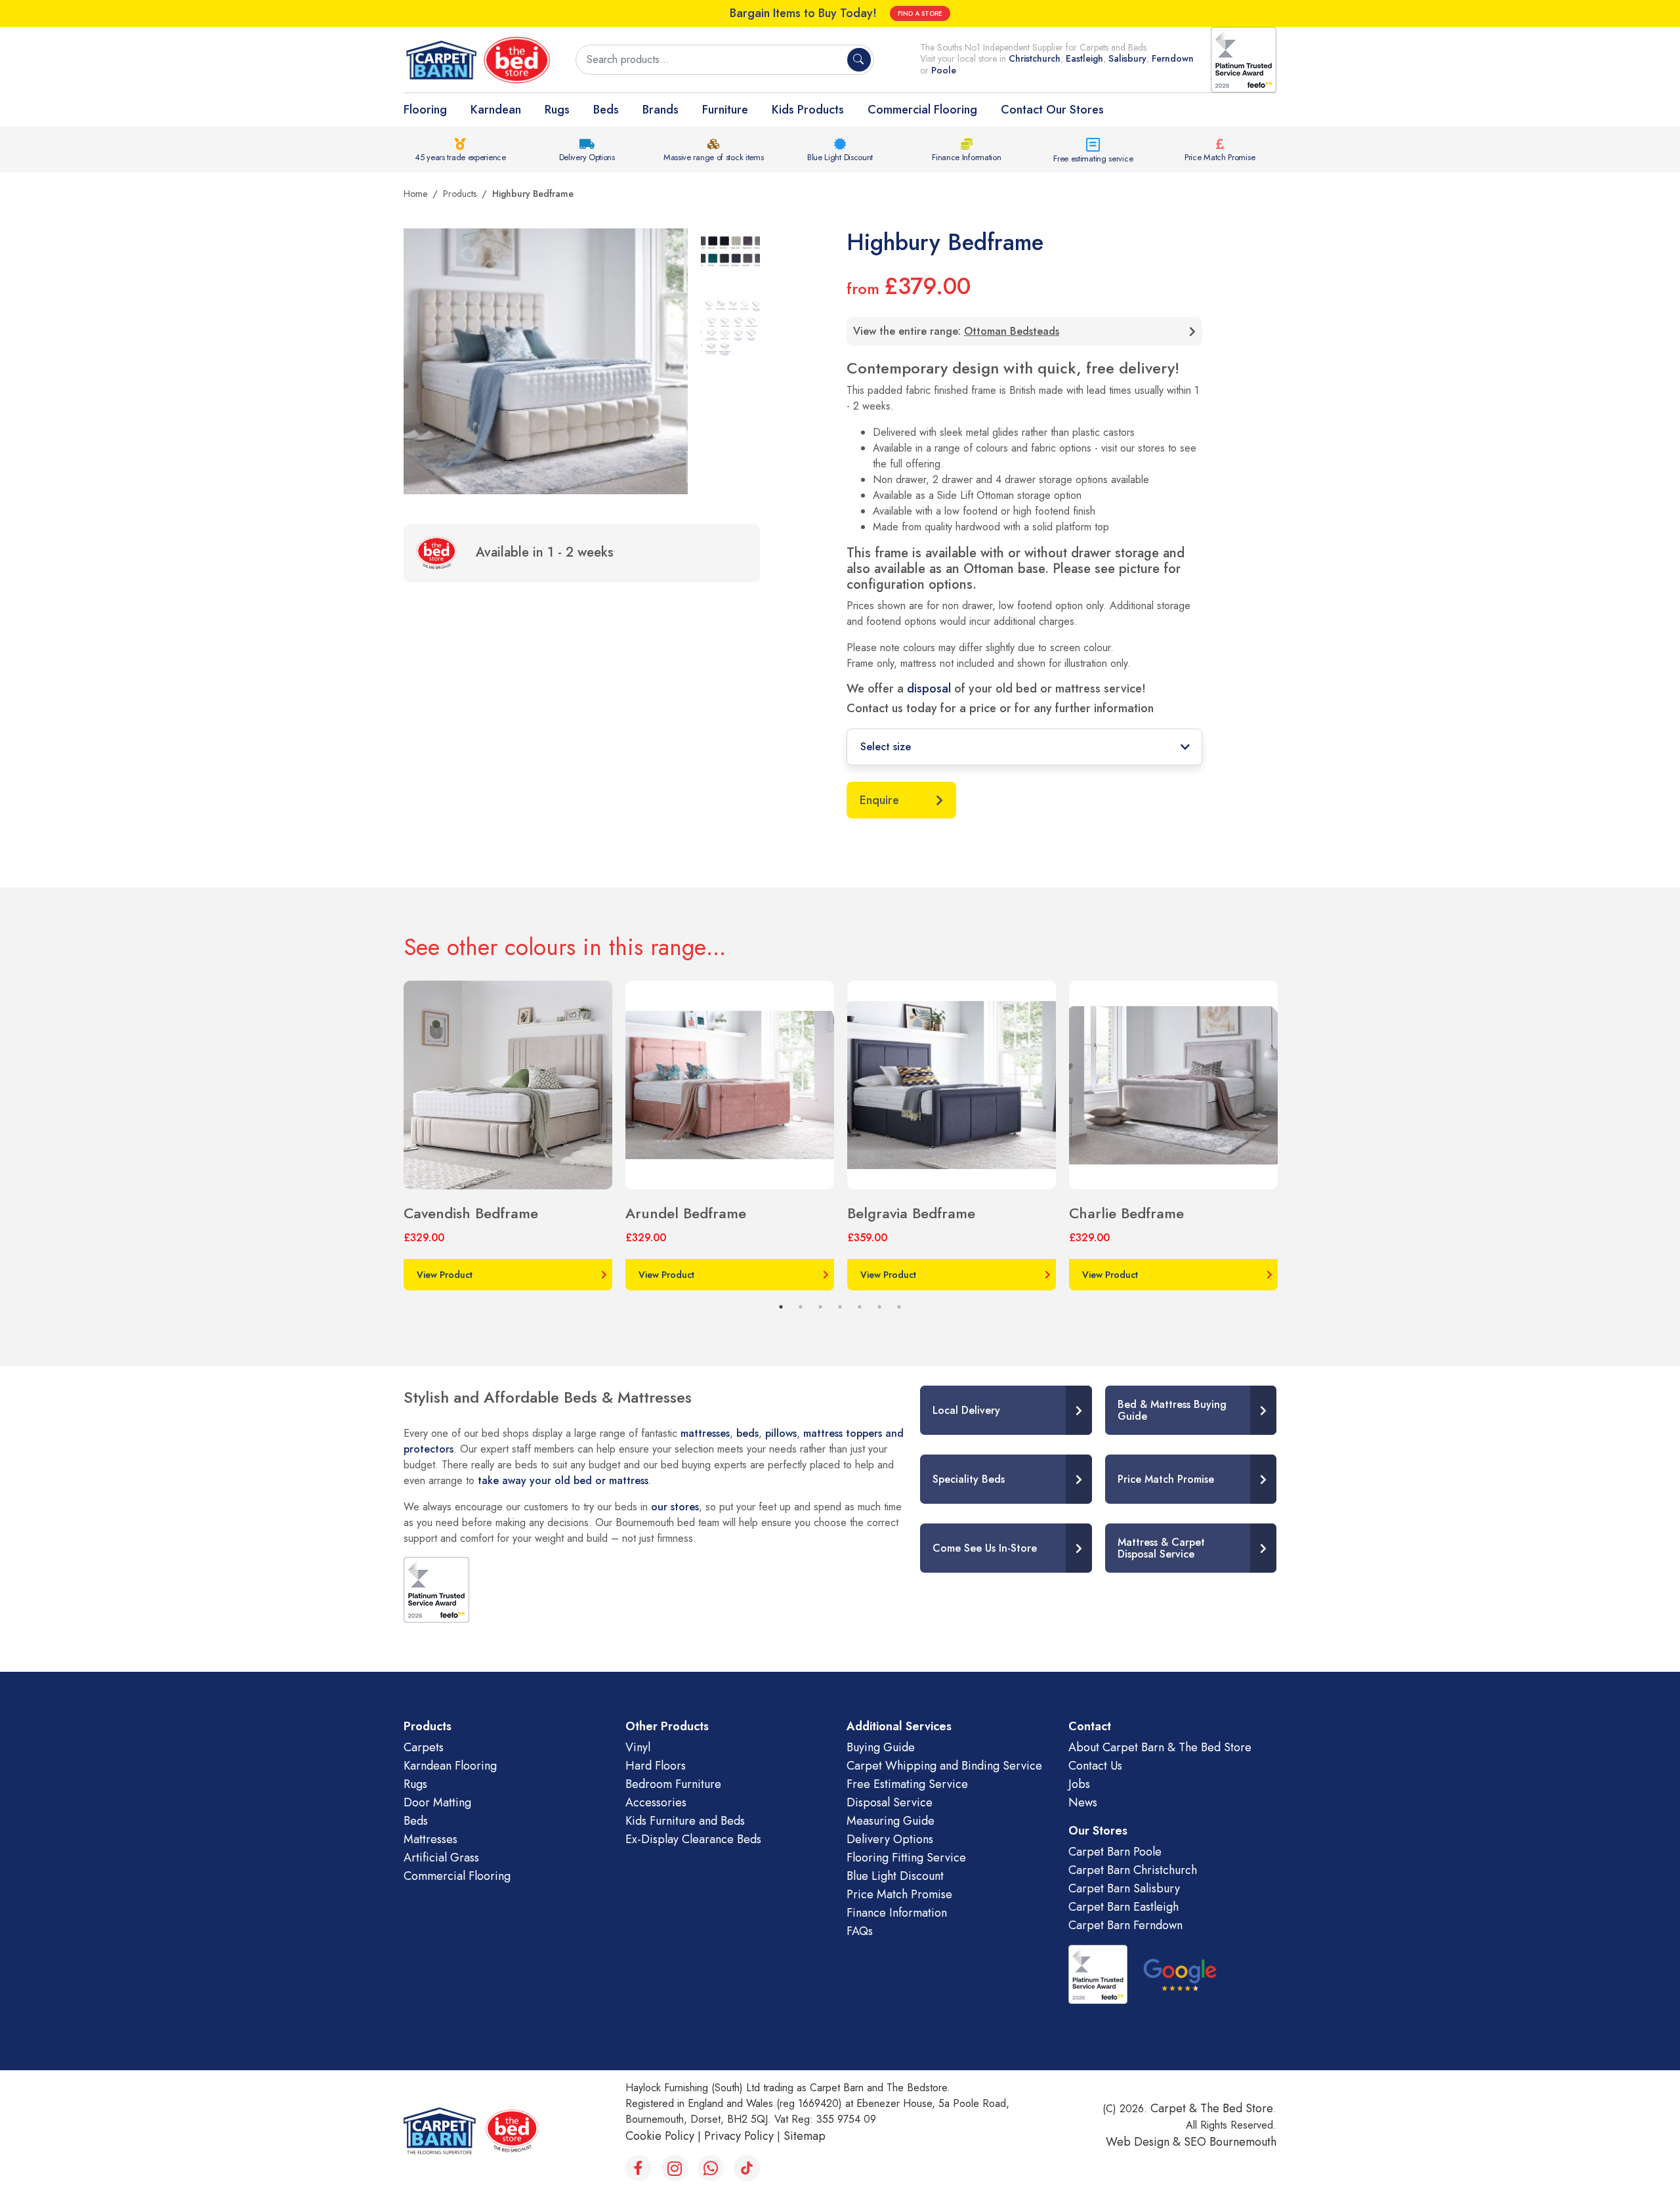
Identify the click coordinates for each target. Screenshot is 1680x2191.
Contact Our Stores (1052, 110)
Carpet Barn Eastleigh (1123, 1907)
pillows (781, 1433)
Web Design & (1145, 2142)
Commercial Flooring (922, 110)
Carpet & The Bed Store (1212, 2108)
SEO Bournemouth (1230, 2142)
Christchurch (1035, 58)
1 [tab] (781, 1307)
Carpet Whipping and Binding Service (944, 1766)
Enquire (879, 800)
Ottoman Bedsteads (1012, 331)
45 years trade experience (460, 157)
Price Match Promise (1220, 157)
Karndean (496, 110)
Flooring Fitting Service (906, 1858)
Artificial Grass (441, 1858)
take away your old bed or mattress (563, 1480)
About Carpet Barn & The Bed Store (1160, 1747)
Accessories (656, 1802)
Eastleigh (1084, 58)
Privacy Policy (739, 2136)
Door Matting (437, 1802)
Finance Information (966, 157)
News (1083, 1802)
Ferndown (1173, 58)
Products (460, 194)
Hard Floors (656, 1766)
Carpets (424, 1747)
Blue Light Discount (840, 157)
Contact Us (1095, 1766)
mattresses (705, 1433)
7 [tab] (899, 1307)
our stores (675, 1507)
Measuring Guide (891, 1821)
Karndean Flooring (450, 1766)
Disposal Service (890, 1802)
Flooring (425, 110)
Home (415, 194)
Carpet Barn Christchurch (1133, 1870)
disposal (929, 689)
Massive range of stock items (714, 157)
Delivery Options (587, 157)
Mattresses (430, 1839)
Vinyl (638, 1747)
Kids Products (808, 110)
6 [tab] (879, 1307)
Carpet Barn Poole (1115, 1852)
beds (747, 1433)
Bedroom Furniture (673, 1784)
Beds (606, 110)
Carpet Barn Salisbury (1124, 1888)
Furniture (725, 110)
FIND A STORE (920, 13)
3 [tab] (820, 1307)
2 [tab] (801, 1307)
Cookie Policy (660, 2136)
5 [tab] (860, 1307)
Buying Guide (881, 1747)
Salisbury (1127, 58)
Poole (944, 70)
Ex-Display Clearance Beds (693, 1839)
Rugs (557, 110)
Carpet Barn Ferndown (1125, 1925)
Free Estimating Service (907, 1784)
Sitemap (805, 2136)
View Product (445, 1275)
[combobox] (713, 60)
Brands (661, 110)
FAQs (860, 1931)
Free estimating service (1093, 159)
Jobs (1079, 1784)
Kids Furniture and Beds (685, 1821)
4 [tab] (840, 1307)
